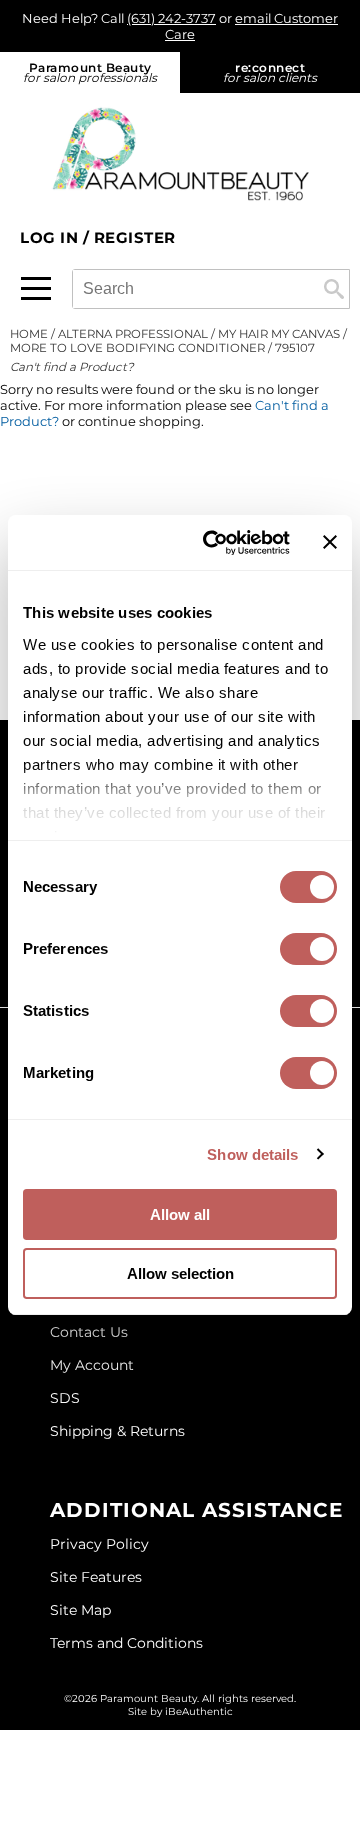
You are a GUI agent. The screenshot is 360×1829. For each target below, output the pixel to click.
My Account (92, 1365)
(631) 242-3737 (171, 18)
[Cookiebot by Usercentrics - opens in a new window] (213, 543)
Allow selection (180, 1273)
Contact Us (89, 1332)
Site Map (80, 1610)
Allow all (180, 1214)
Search (334, 289)
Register (135, 237)
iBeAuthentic (199, 1711)
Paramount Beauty (90, 72)
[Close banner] (330, 542)
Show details (252, 1154)
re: (270, 72)
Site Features (96, 1577)
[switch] (308, 949)
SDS (65, 1398)
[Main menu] (36, 288)
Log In (51, 237)
